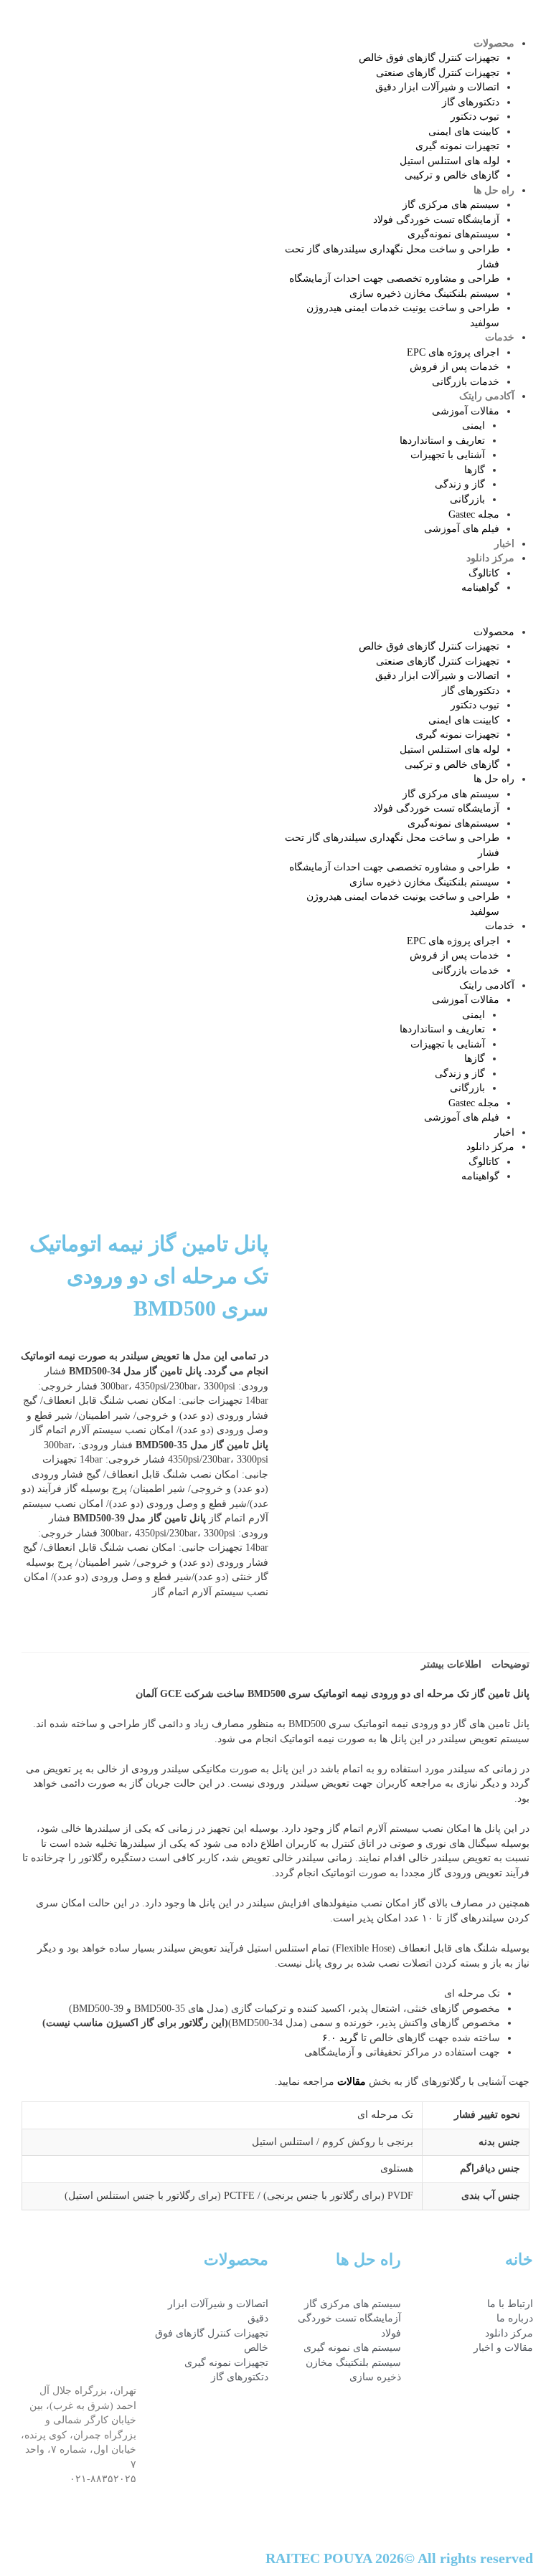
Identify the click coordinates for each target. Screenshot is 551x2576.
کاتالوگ (484, 573)
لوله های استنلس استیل (449, 161)
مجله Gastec (474, 514)
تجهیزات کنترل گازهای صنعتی (438, 73)
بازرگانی (467, 499)
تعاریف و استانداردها (442, 441)
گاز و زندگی (460, 484)
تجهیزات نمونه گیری (457, 146)
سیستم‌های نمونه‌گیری (453, 234)
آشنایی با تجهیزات (448, 455)
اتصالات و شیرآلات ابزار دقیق (437, 87)
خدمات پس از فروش (455, 367)
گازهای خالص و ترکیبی (452, 175)
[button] (413, 618)
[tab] (510, 1665)
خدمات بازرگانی (466, 382)
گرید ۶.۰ (340, 2038)
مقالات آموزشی (466, 411)
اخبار (504, 544)
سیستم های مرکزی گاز (451, 205)
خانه (519, 2259)
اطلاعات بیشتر (451, 1664)
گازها (475, 470)
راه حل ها (494, 190)
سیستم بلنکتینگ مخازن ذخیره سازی (424, 294)
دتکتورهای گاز (471, 102)
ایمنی (474, 426)
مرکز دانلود (490, 558)
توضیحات (510, 1664)
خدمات (500, 337)
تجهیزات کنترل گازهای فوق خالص (429, 58)
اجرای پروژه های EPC (453, 352)
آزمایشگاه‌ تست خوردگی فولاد (436, 220)
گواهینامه (480, 588)
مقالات (352, 2082)
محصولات (494, 43)
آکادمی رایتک (487, 396)
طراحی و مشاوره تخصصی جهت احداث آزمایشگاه (394, 279)
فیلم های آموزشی (462, 529)
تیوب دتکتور (475, 117)
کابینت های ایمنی (464, 132)
